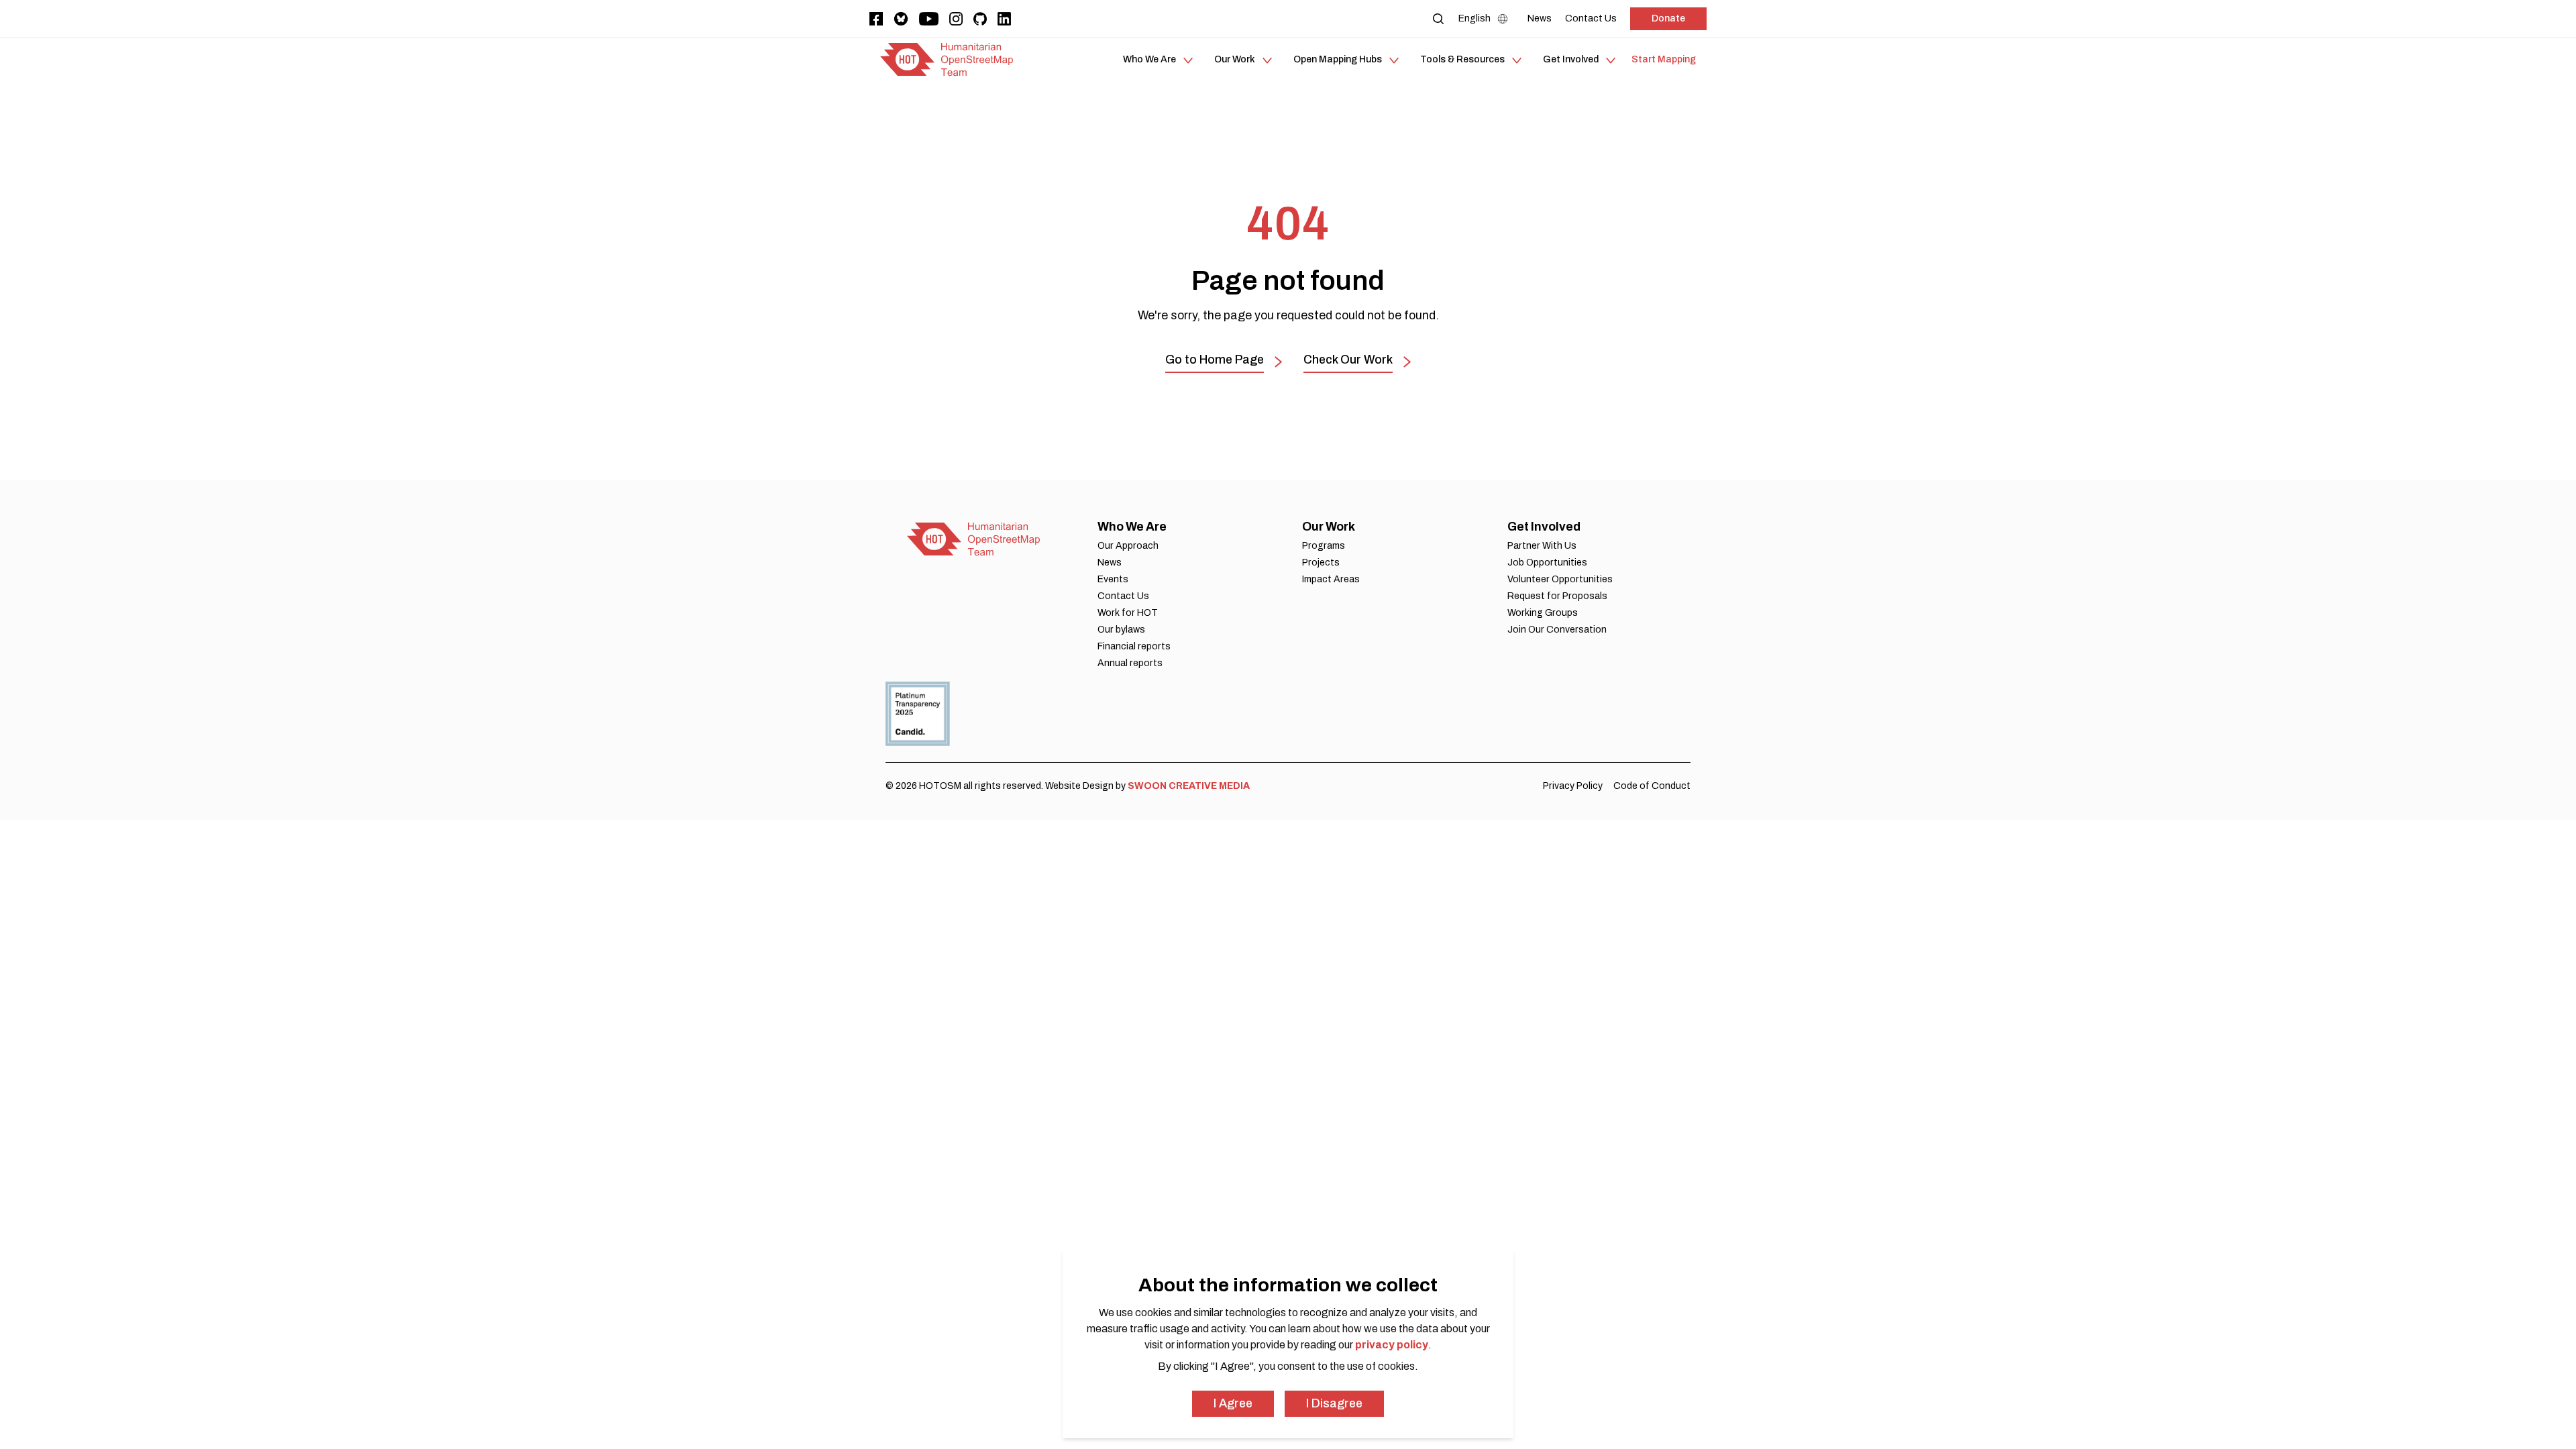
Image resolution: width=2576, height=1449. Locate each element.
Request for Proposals (1557, 596)
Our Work (1329, 527)
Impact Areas (1331, 579)
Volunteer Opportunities (1560, 579)
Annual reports (1130, 663)
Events (1113, 579)
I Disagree (1334, 1403)
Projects (1321, 562)
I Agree (1233, 1403)
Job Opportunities (1547, 562)
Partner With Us (1542, 546)
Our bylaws (1121, 630)
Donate (1668, 18)
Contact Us (1123, 596)
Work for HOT (1128, 613)
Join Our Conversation (1557, 630)
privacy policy (1392, 1345)
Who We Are (1132, 527)
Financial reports (1134, 646)
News (1110, 562)
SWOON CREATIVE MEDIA (1189, 786)
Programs (1324, 546)
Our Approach (1128, 546)
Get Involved (1544, 527)
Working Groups (1543, 613)
